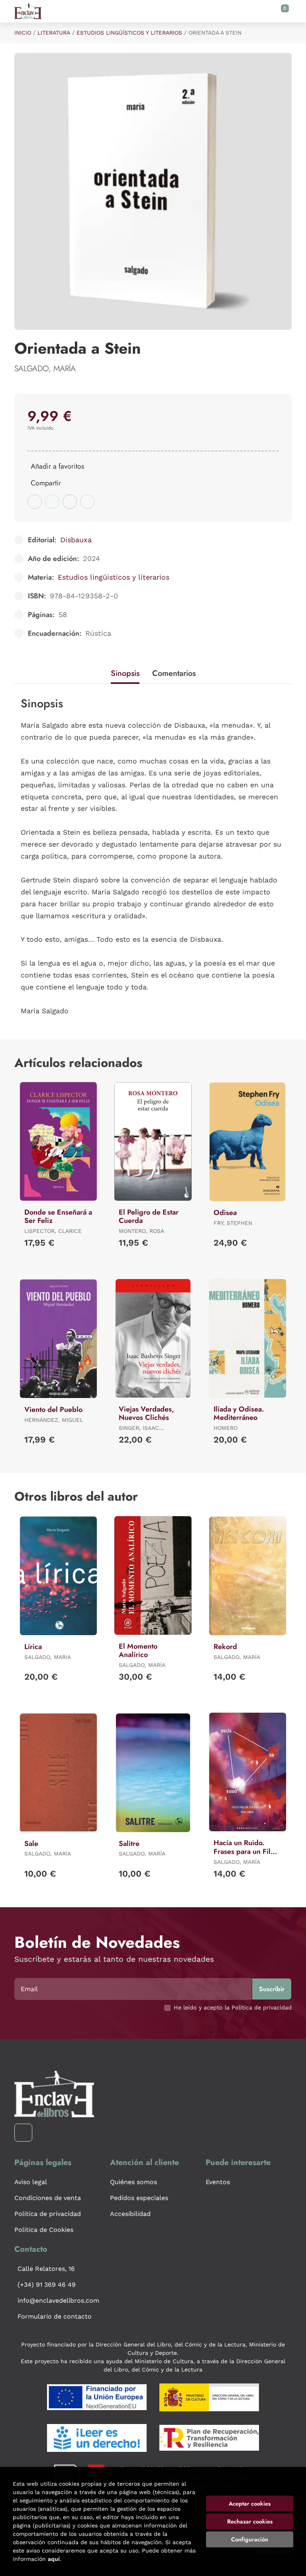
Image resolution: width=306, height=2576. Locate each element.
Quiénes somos (133, 2182)
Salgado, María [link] (45, 369)
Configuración (250, 2539)
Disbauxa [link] (76, 540)
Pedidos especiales (139, 2198)
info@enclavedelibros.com (58, 2300)
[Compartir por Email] (70, 502)
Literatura (54, 33)
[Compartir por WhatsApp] (52, 502)
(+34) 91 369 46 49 (47, 2285)
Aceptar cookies (250, 2504)
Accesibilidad (130, 2214)
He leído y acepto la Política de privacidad (233, 2007)
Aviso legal (31, 2182)
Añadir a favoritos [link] (57, 466)
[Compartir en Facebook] (35, 502)
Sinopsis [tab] (125, 673)
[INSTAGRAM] (23, 2133)
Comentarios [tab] (174, 673)
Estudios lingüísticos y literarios (129, 33)
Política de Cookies (44, 2230)
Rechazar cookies (250, 2521)
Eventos (218, 2182)
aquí (54, 2559)
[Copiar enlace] (87, 502)
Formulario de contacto (55, 2316)
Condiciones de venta (48, 2198)
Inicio (23, 33)
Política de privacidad (48, 2214)
